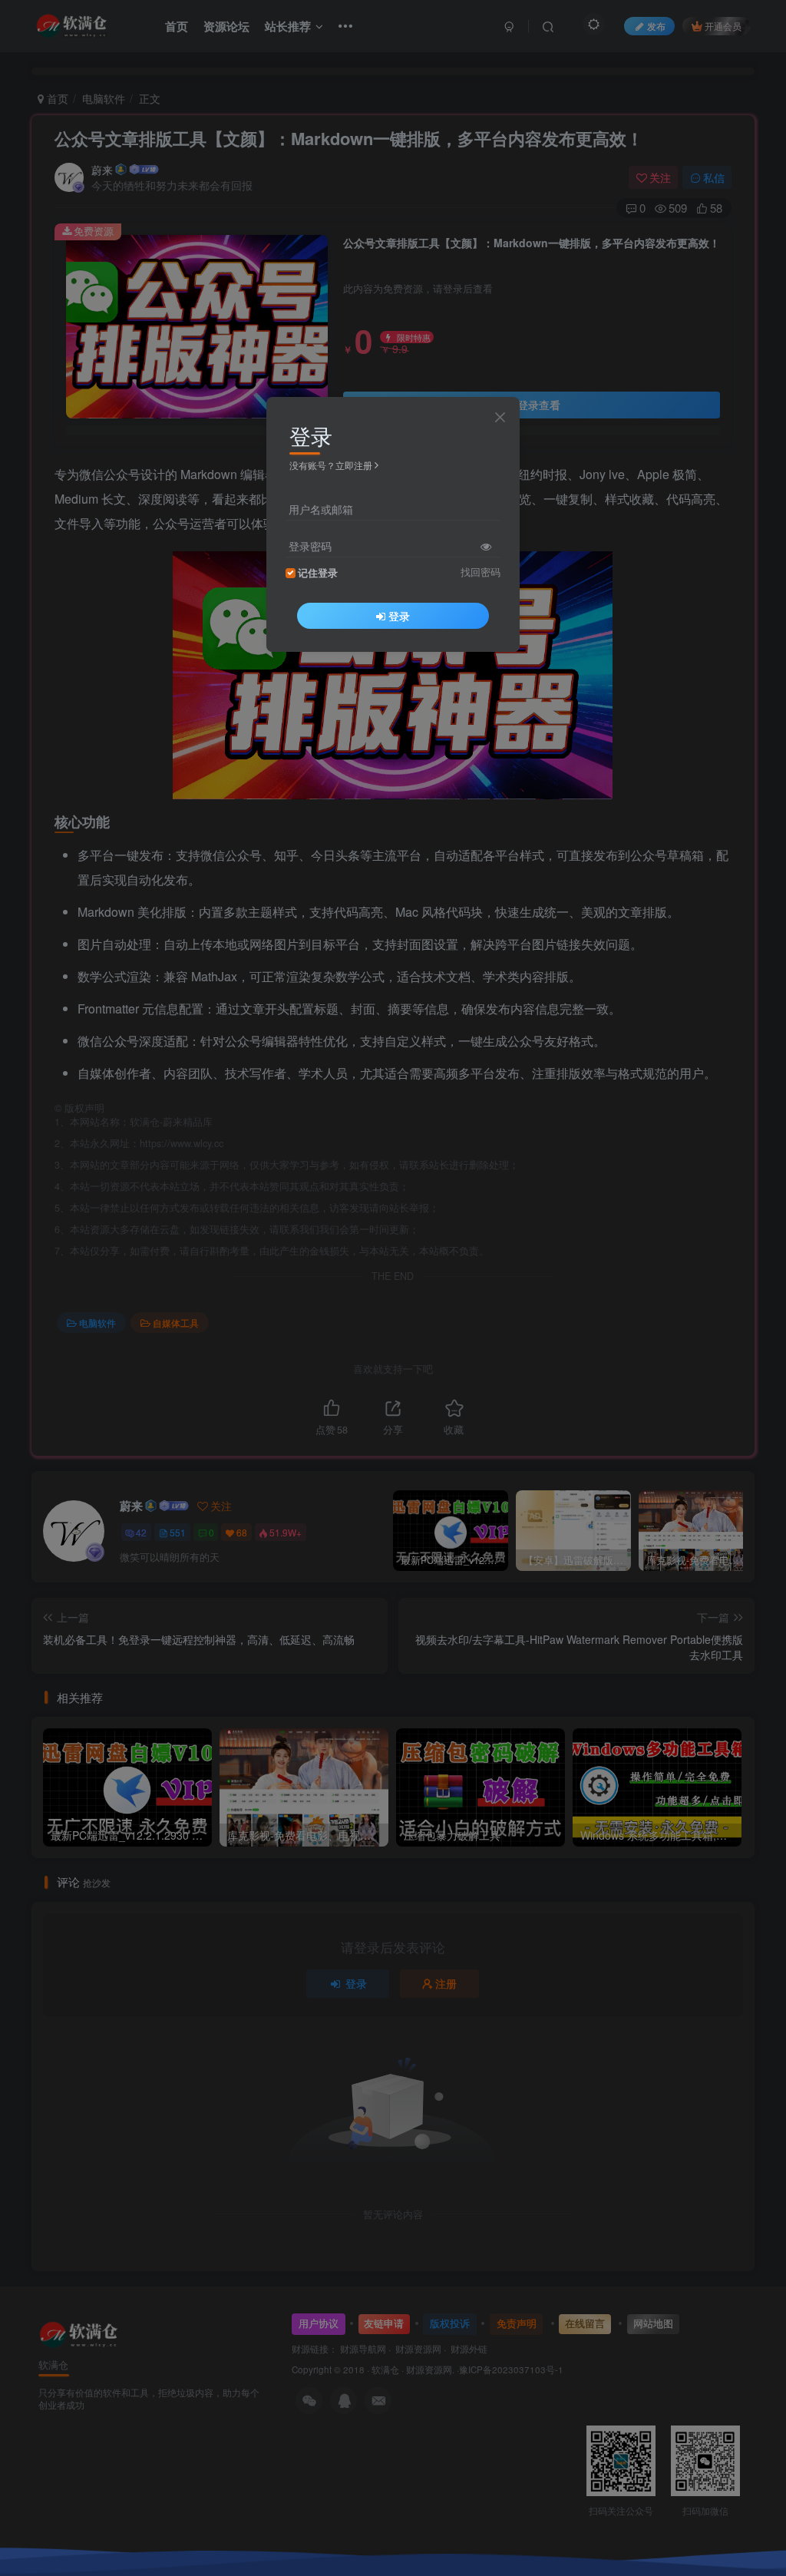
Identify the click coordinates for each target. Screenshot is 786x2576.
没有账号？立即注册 (331, 465)
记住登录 (318, 573)
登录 (399, 616)
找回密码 (481, 572)
